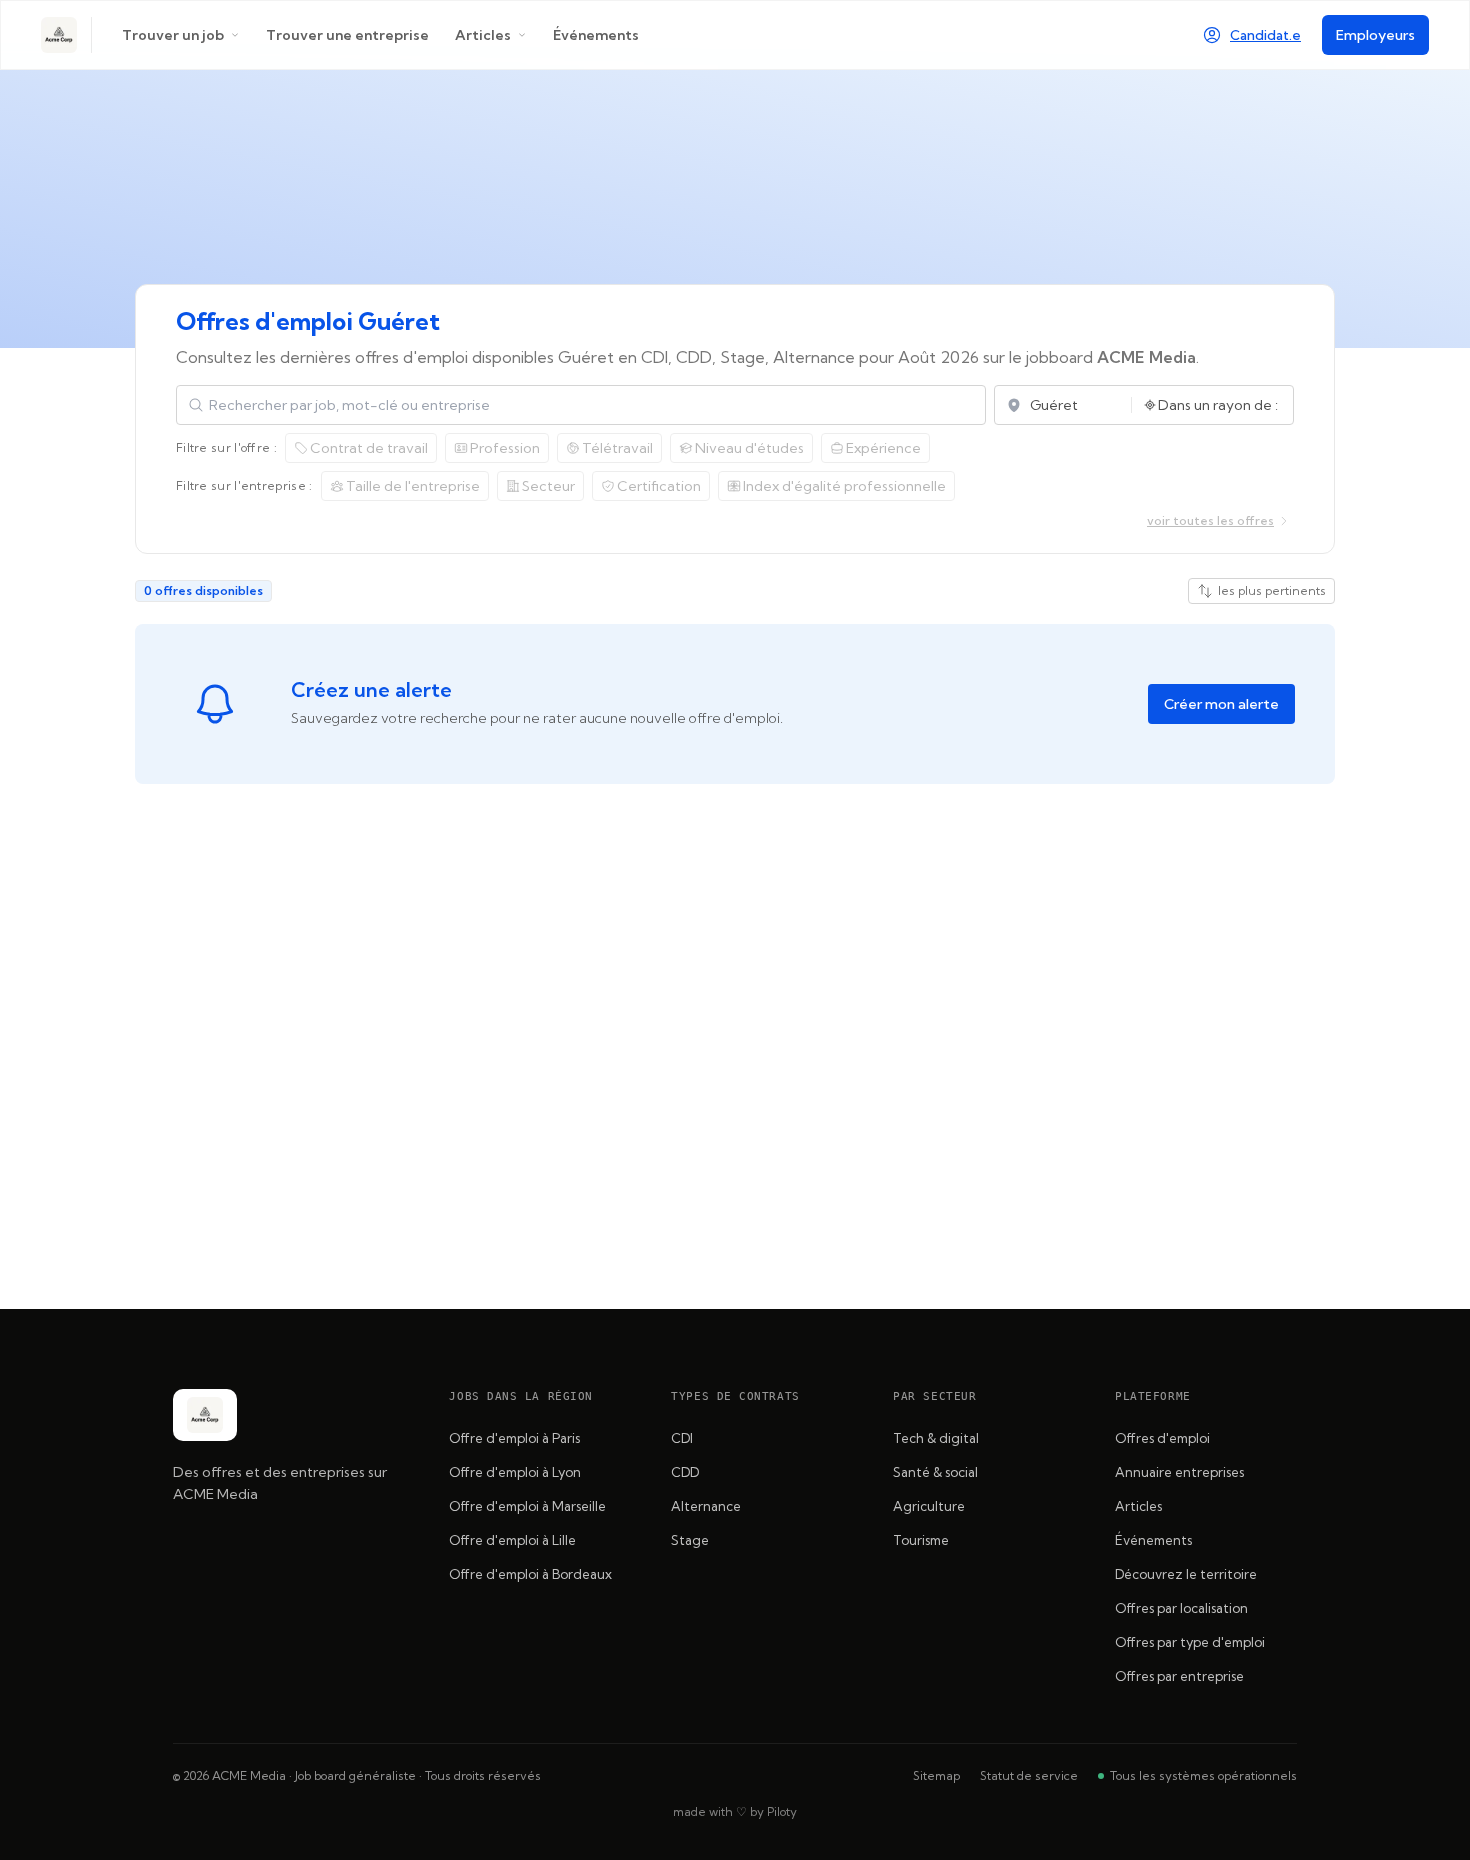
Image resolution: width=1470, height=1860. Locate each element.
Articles (483, 35)
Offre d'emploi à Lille (512, 1540)
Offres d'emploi (1162, 1438)
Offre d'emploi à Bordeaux (530, 1574)
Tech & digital (936, 1438)
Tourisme (921, 1540)
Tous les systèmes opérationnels (1203, 1775)
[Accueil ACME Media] (59, 35)
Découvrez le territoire (1186, 1574)
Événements (596, 35)
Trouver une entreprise (347, 35)
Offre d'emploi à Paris (514, 1438)
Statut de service (1029, 1775)
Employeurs (1375, 35)
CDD (685, 1472)
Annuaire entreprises (1179, 1472)
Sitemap (936, 1775)
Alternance (706, 1506)
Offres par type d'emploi (1190, 1642)
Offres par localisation (1181, 1608)
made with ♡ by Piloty (735, 1811)
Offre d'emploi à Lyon (515, 1472)
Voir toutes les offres (1210, 520)
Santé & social (935, 1472)
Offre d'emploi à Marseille (527, 1506)
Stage (690, 1540)
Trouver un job (173, 35)
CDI (682, 1438)
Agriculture (929, 1506)
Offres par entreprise (1179, 1676)
